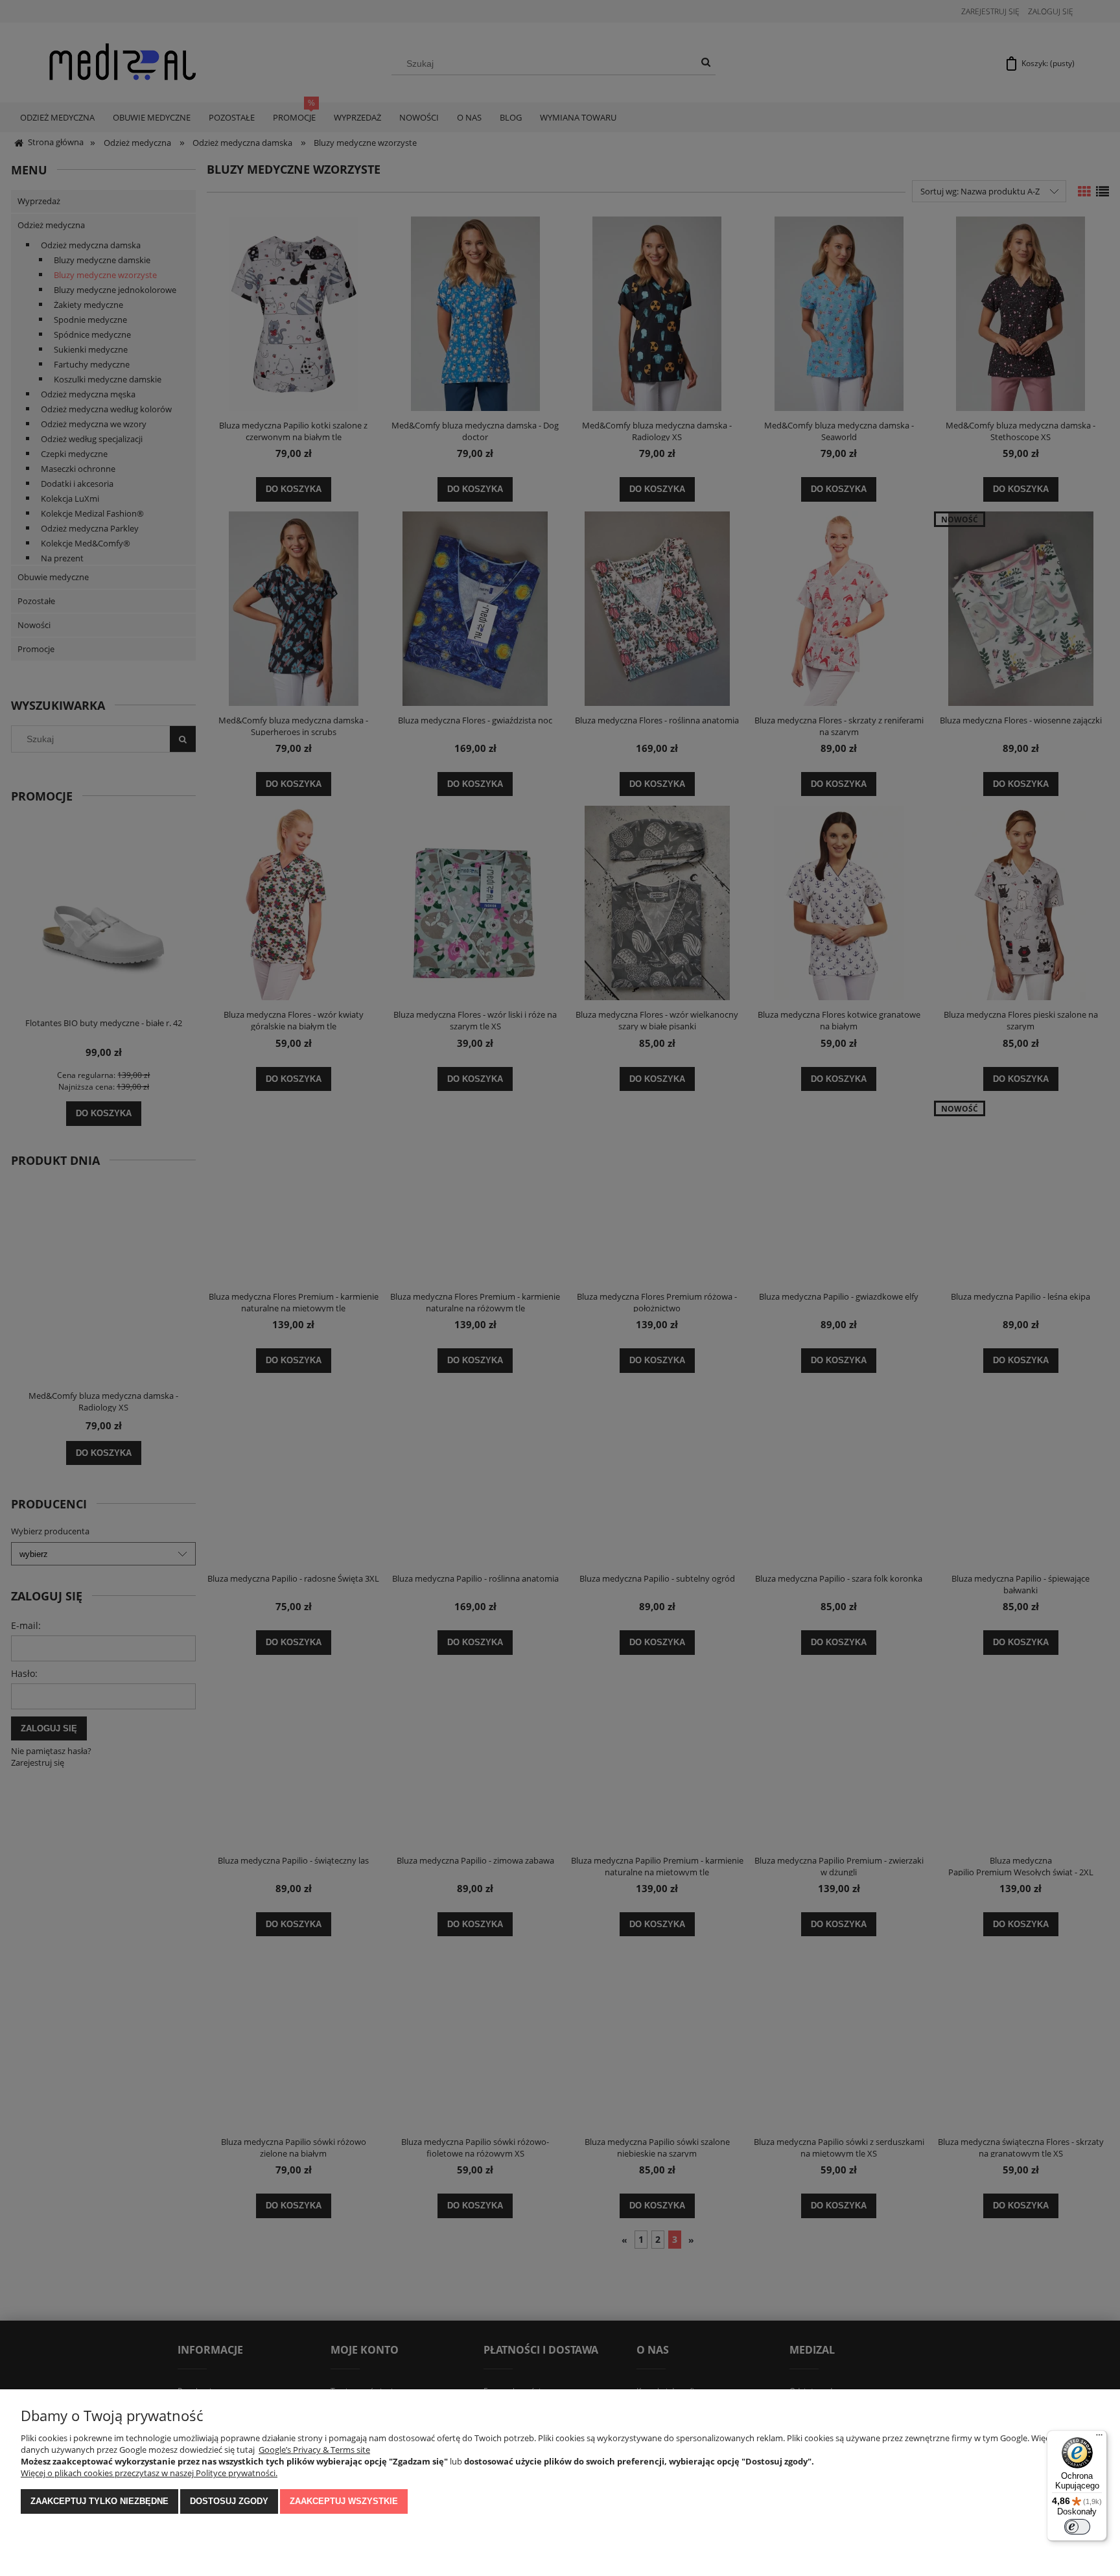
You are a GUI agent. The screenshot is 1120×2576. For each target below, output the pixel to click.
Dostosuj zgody (229, 2501)
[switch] (1077, 2527)
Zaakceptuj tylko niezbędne (99, 2501)
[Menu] (1099, 2438)
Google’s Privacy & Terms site (314, 2450)
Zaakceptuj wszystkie (344, 2501)
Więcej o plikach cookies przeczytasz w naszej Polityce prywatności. (149, 2473)
